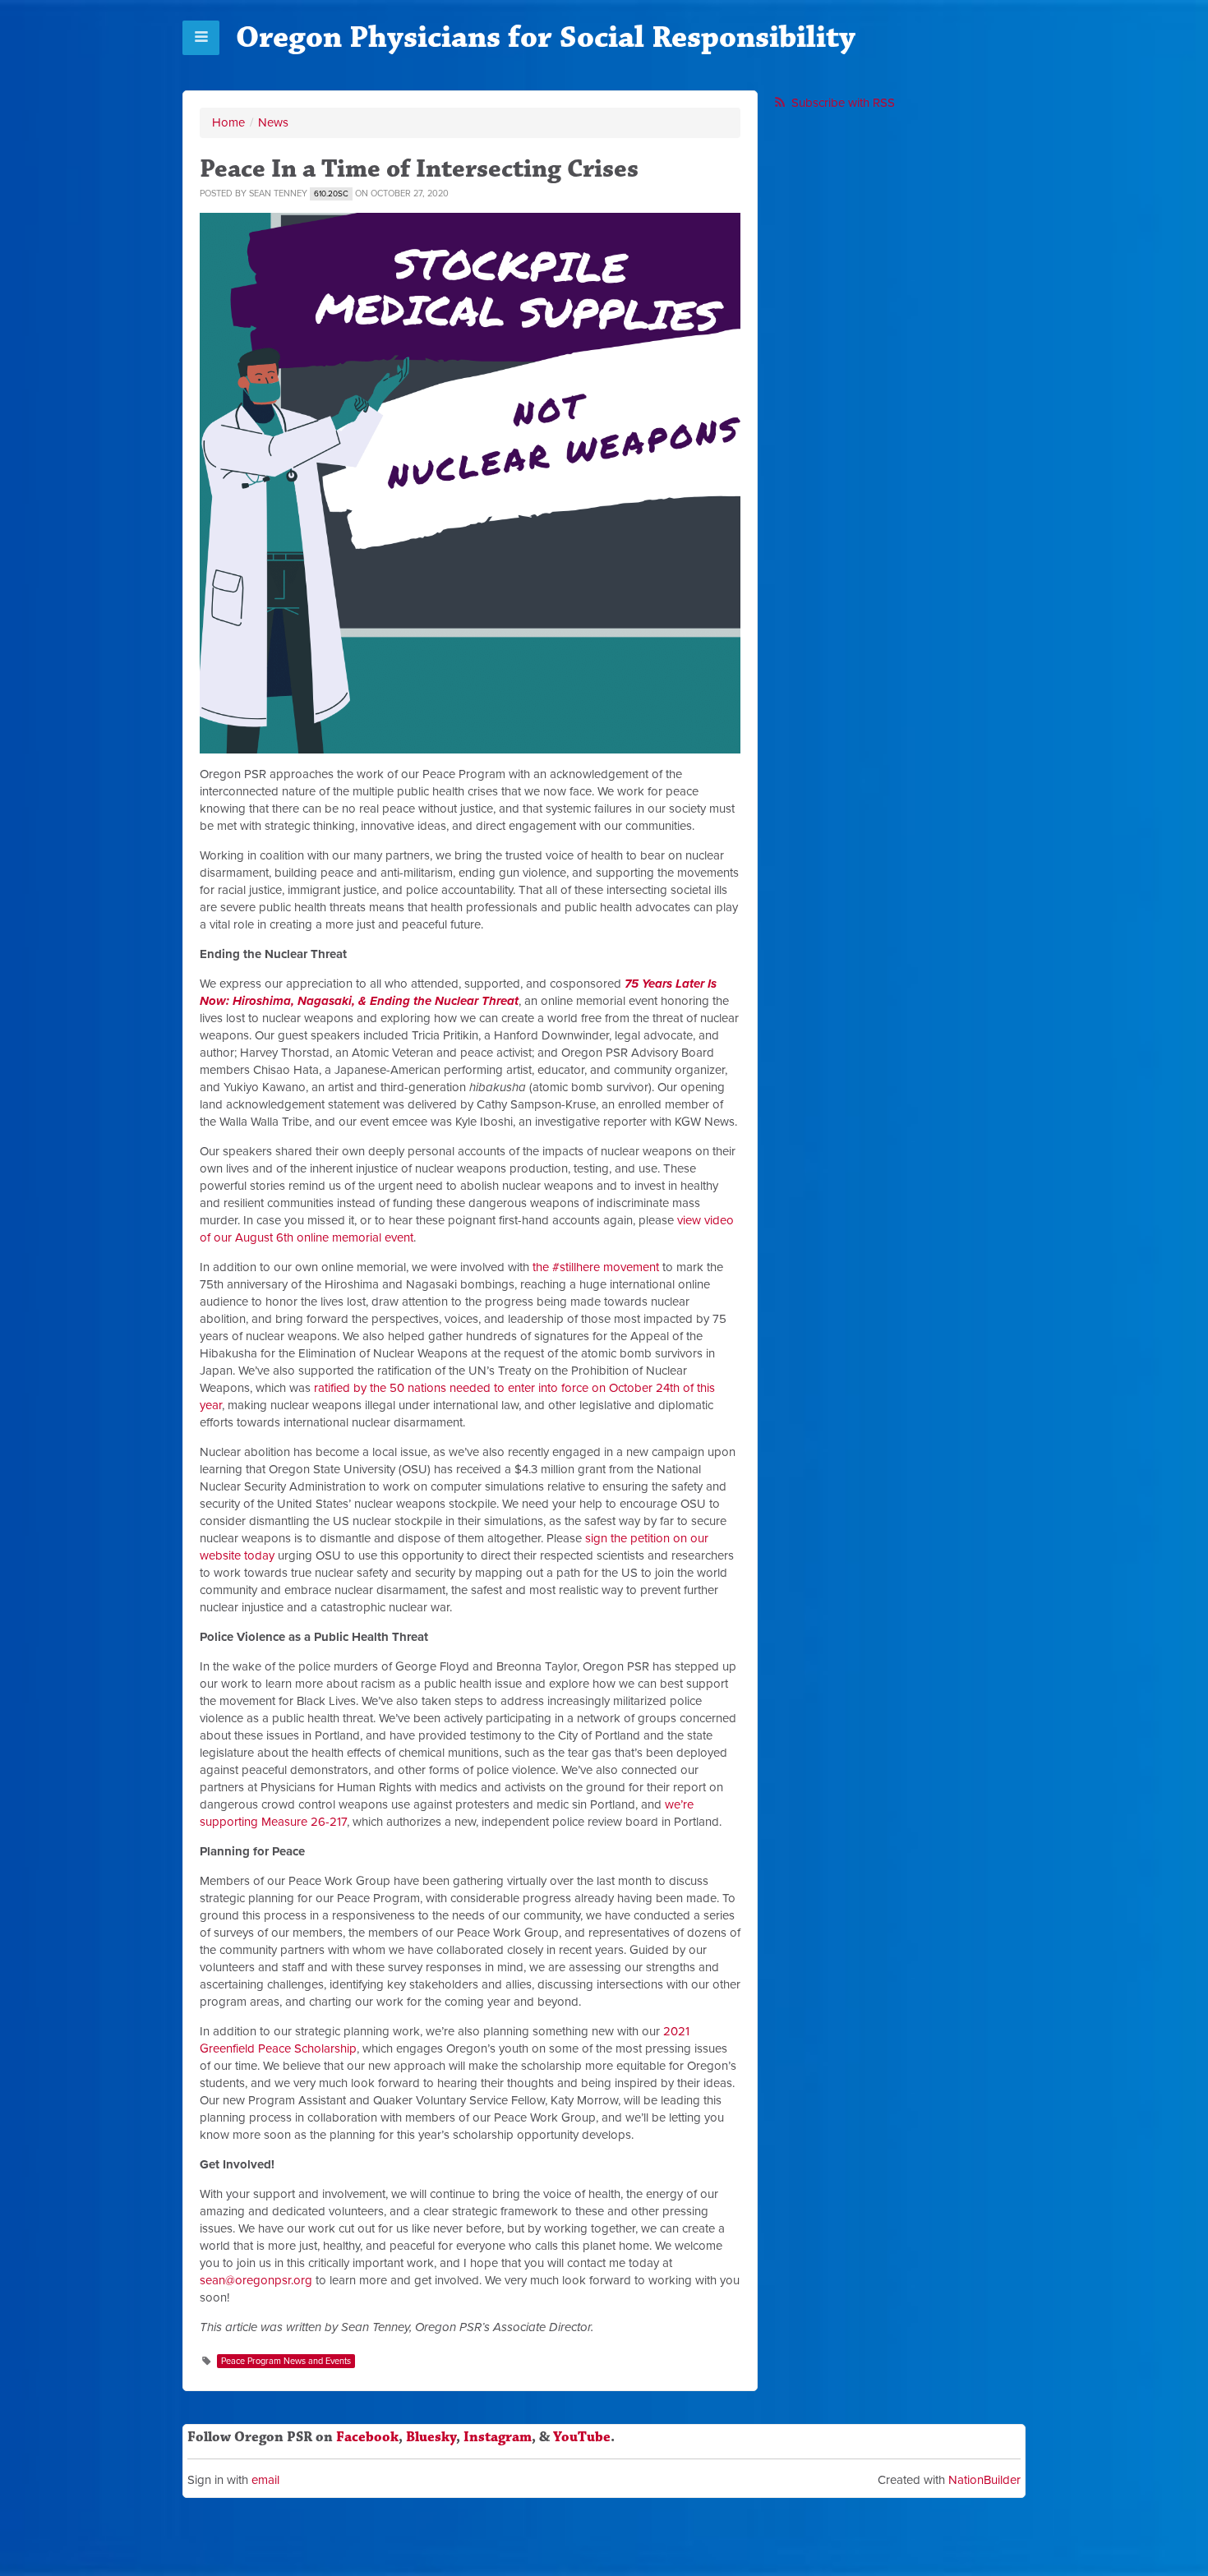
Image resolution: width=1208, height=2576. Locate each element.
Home (228, 122)
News (273, 122)
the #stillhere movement (596, 1267)
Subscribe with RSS (843, 103)
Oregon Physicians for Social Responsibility (546, 37)
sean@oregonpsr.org (256, 2280)
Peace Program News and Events (286, 2361)
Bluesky (431, 2437)
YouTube (582, 2437)
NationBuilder (984, 2480)
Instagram (498, 2437)
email (265, 2480)
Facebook (367, 2437)
